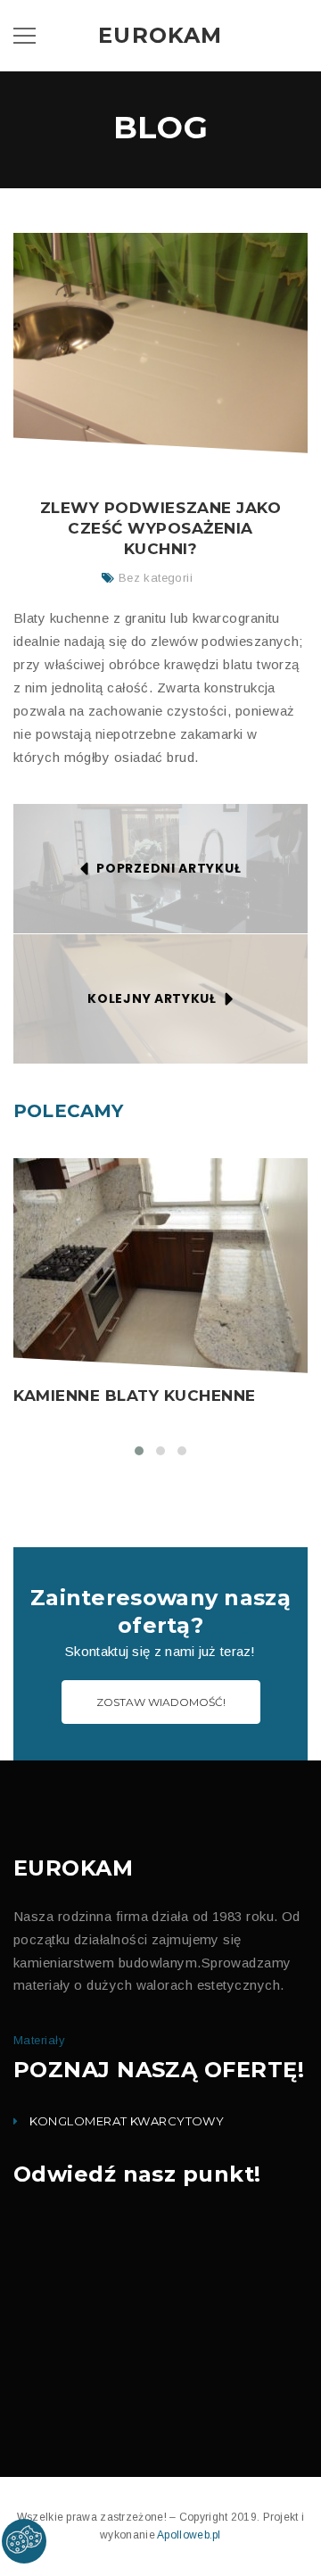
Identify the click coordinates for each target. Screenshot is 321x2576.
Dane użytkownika (111, 665)
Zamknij (128, 820)
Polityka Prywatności (164, 755)
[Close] (293, 476)
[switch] (53, 589)
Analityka (90, 595)
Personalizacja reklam (121, 701)
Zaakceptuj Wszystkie (229, 822)
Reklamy (88, 630)
